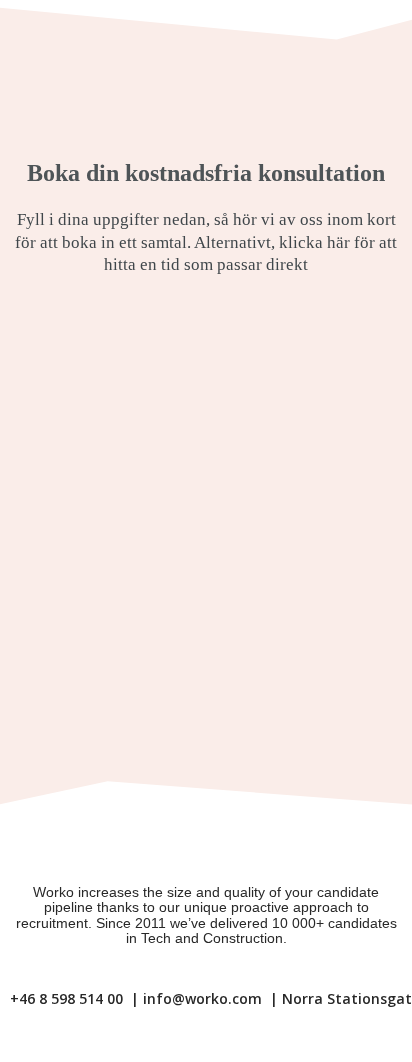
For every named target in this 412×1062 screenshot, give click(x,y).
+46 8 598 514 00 (66, 998)
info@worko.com (202, 998)
